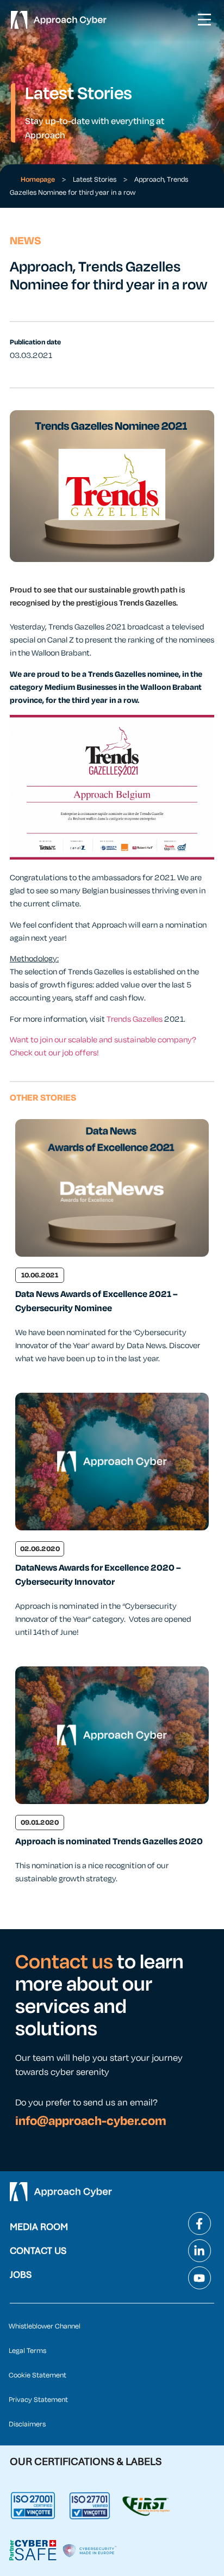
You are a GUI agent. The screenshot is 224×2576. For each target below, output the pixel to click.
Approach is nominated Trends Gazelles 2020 (109, 1842)
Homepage (38, 180)
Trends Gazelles (135, 1019)
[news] (112, 1188)
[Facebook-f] (200, 2223)
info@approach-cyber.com (91, 2121)
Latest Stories (95, 180)
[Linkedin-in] (200, 2251)
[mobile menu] (204, 20)
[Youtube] (200, 2278)
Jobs (21, 2275)
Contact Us (38, 2251)
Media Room (39, 2227)
